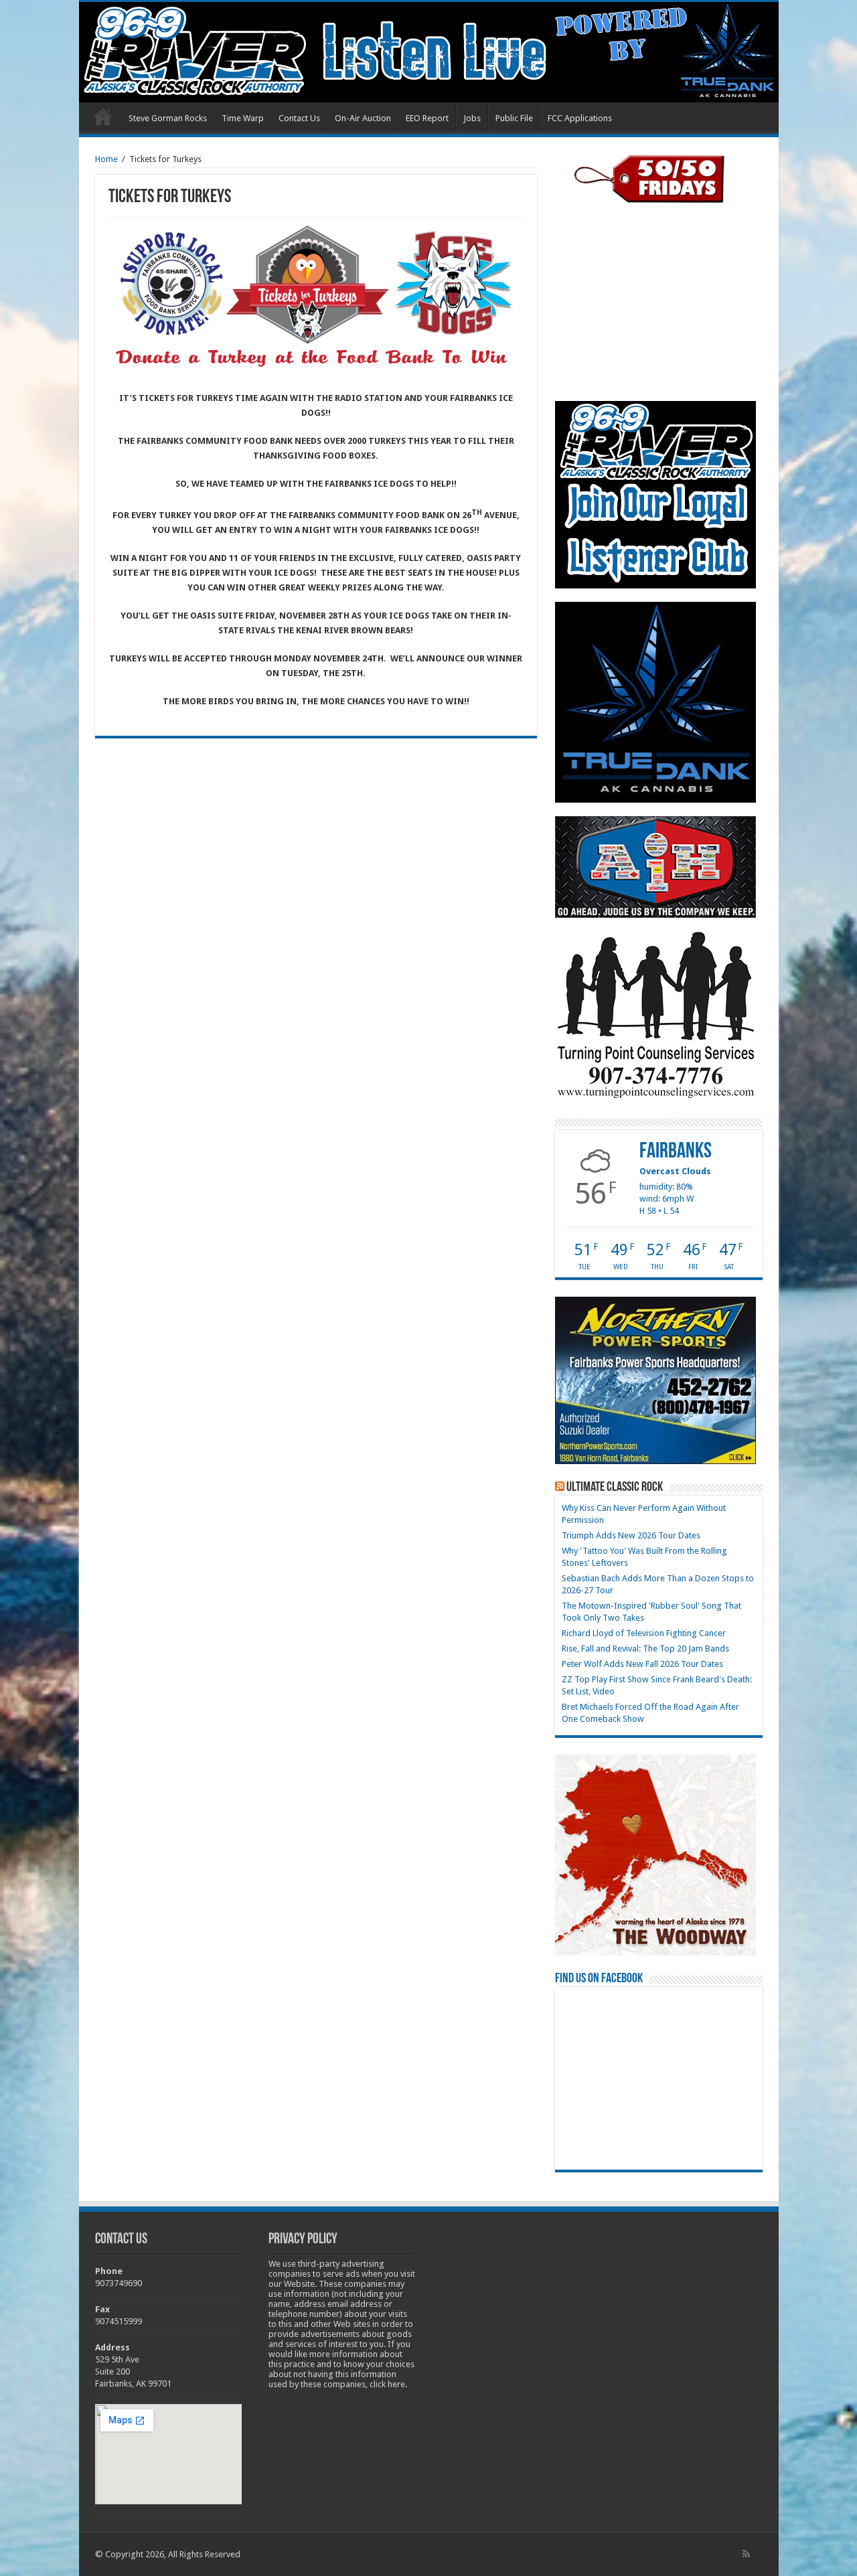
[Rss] (746, 2554)
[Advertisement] (655, 302)
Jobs (472, 118)
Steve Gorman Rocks (168, 118)
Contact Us (299, 118)
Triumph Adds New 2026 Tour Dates (631, 1535)
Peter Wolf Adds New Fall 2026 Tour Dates (642, 1664)
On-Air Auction (363, 118)
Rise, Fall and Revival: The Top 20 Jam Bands (645, 1648)
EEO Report (427, 118)
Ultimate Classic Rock (615, 1487)
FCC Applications (580, 118)
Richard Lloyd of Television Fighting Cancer (644, 1633)
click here (387, 2384)
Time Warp (243, 118)
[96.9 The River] (429, 52)
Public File (514, 118)
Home (103, 116)
